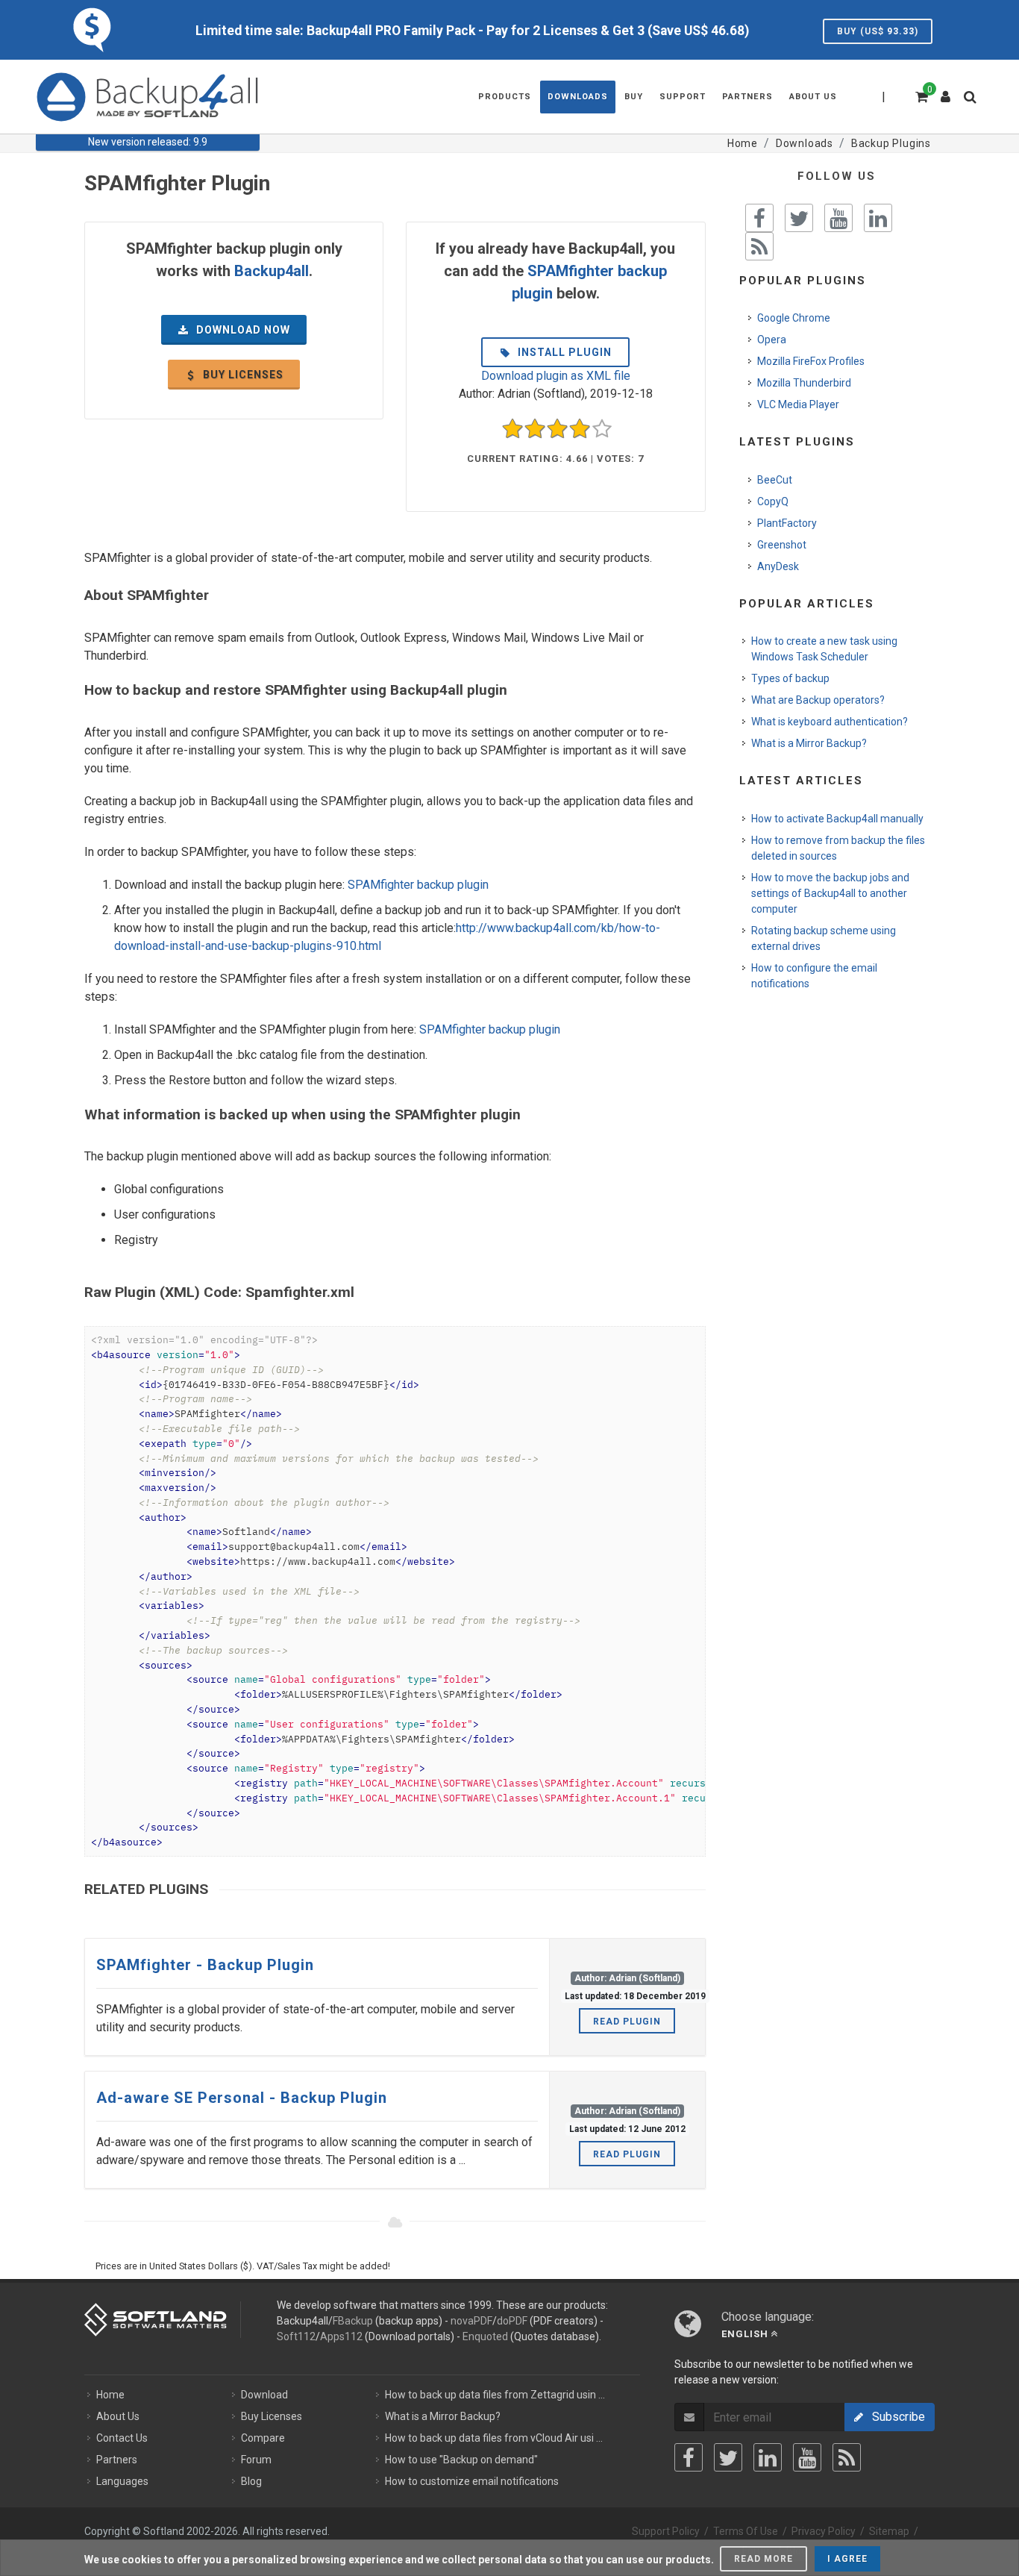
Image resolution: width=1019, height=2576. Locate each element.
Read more (764, 2559)
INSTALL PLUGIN (563, 352)
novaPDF (471, 2321)
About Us (118, 2416)
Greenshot (782, 545)
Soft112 (296, 2336)
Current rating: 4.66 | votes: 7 (555, 459)
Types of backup (790, 678)
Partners (117, 2460)
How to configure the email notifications (814, 976)
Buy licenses (242, 375)
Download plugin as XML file (556, 376)
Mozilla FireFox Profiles (811, 361)
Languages (122, 2481)
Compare (263, 2438)
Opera (772, 340)
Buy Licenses (272, 2416)
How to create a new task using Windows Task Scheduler (824, 649)
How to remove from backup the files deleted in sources (838, 848)
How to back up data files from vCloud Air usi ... (494, 2438)
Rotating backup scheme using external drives (824, 938)
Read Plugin (627, 2022)
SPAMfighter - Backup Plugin (205, 1965)
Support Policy (666, 2531)
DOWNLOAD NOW (242, 330)
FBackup (353, 2321)
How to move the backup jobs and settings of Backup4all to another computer (830, 893)
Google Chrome (794, 318)
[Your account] (946, 91)
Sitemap (889, 2531)
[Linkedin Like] (878, 218)
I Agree (847, 2559)
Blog (251, 2481)
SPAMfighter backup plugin (418, 885)
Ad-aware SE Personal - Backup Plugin (242, 2098)
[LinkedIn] (768, 2457)
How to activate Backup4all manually (837, 819)
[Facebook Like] (759, 218)
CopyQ (773, 501)
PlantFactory (787, 523)
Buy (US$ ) (878, 31)
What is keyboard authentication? (830, 722)
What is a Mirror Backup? (809, 743)
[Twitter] (728, 2457)
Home (110, 2395)
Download (264, 2395)
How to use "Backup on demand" (461, 2460)
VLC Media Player (798, 404)
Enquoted (485, 2336)
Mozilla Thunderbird (804, 383)
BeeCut (775, 480)
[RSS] (847, 2457)
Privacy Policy (824, 2531)
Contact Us (122, 2438)
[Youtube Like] (838, 218)
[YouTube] (807, 2457)
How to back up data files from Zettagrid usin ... (495, 2395)
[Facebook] (689, 2457)
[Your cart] (921, 95)
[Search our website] (973, 101)
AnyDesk (778, 566)
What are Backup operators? (818, 700)
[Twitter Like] (799, 218)
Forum (256, 2460)
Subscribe (894, 2417)
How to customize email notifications (472, 2481)
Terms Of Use (746, 2531)
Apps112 (341, 2336)
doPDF (512, 2321)
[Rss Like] (759, 246)
